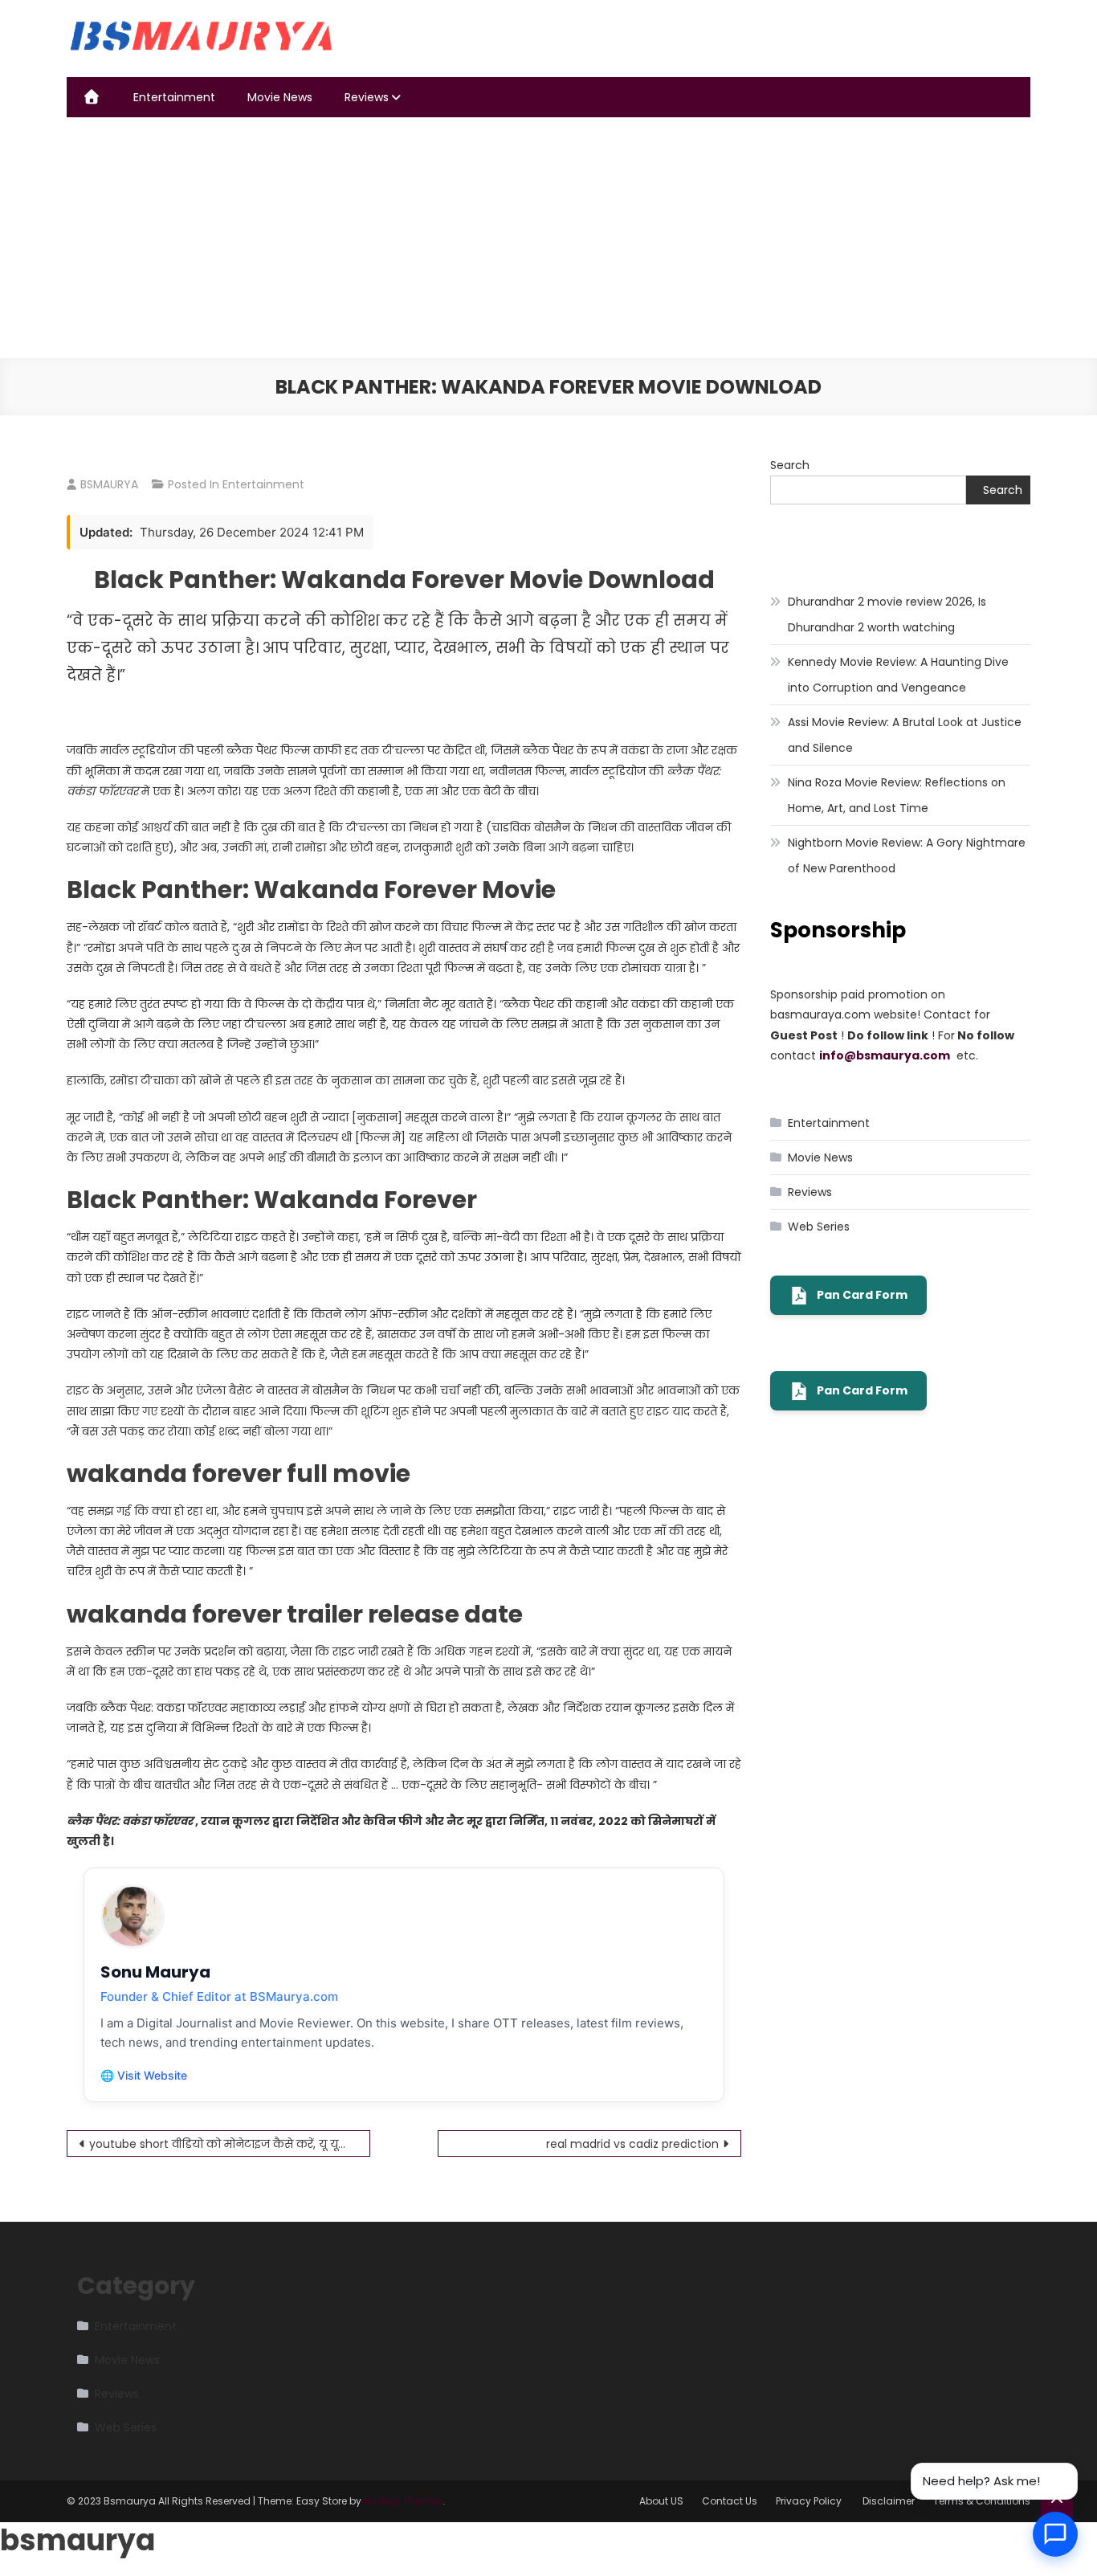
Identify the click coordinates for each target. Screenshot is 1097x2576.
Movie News (280, 97)
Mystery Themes (403, 2501)
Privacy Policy (810, 2501)
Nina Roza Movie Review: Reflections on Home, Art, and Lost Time (897, 795)
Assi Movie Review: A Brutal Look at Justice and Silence (905, 735)
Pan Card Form (862, 1295)
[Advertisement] (548, 238)
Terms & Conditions (982, 2501)
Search (790, 465)
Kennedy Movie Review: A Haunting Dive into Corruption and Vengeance (898, 675)
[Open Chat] (1055, 2534)
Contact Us (730, 2501)
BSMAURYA (109, 484)
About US (661, 2501)
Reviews (367, 97)
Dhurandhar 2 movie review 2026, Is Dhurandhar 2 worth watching (887, 614)
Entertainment (174, 97)
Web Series (819, 1227)
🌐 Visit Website (144, 2075)
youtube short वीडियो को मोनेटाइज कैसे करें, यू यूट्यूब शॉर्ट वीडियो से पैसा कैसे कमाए (230, 2144)
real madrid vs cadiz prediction (632, 2144)
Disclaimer (889, 2501)
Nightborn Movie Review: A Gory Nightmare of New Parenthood (907, 855)
